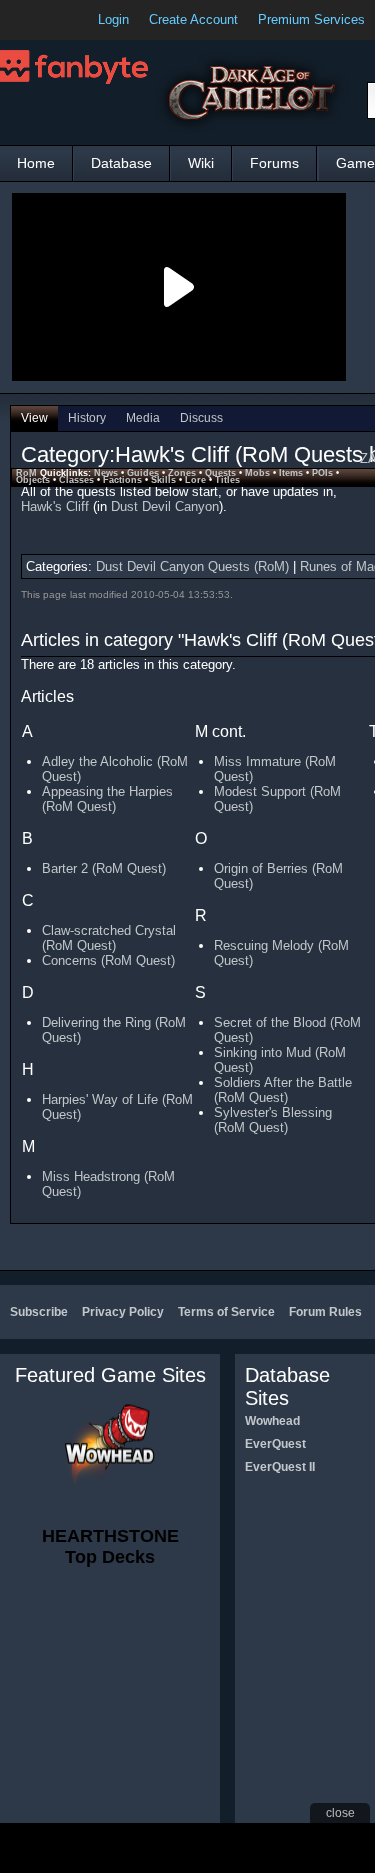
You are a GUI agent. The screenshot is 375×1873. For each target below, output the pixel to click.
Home (36, 163)
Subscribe (39, 1312)
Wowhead (272, 1421)
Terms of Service (226, 1312)
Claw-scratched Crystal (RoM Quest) (109, 938)
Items (291, 473)
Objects (33, 480)
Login (113, 19)
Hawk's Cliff (55, 506)
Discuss (201, 418)
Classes (76, 480)
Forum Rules (325, 1312)
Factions (122, 480)
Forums (274, 163)
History (87, 418)
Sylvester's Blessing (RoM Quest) (273, 1120)
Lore (195, 480)
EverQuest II (280, 1467)
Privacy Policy (123, 1312)
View (34, 418)
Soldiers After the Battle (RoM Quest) (283, 1090)
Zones (182, 473)
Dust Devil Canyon (165, 506)
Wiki (201, 163)
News (106, 473)
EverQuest (275, 1444)
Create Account (193, 19)
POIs (322, 473)
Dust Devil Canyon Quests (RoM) (192, 566)
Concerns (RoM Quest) (108, 960)
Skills (163, 480)
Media (143, 418)
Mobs (257, 473)
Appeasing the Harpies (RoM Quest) (107, 799)
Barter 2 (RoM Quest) (104, 868)
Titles (227, 480)
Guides (143, 473)
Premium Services (311, 19)
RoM (26, 473)
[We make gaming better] (64, 20)
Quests (220, 473)
